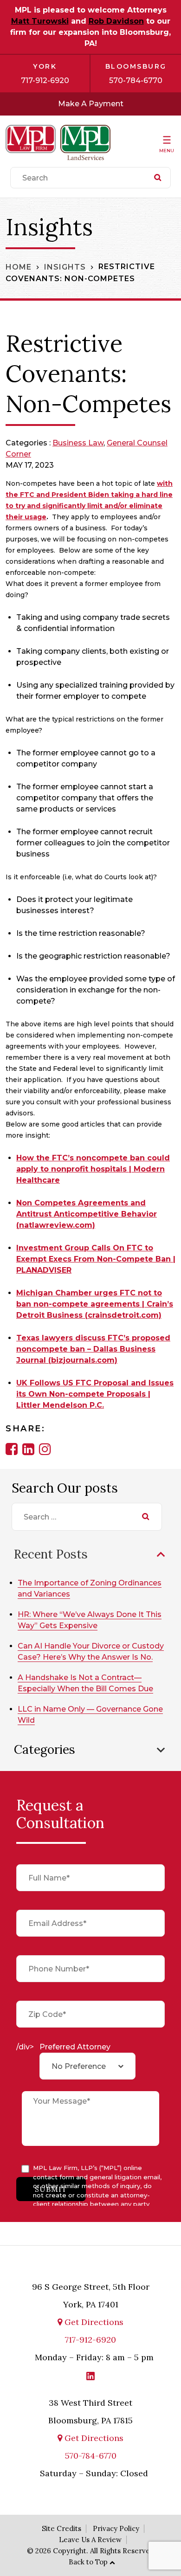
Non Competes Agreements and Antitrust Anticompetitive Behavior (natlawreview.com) (87, 1214)
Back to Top (88, 2562)
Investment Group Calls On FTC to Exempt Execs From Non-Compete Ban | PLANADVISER (96, 1259)
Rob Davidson (116, 21)
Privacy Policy (116, 2528)
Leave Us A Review (90, 2540)
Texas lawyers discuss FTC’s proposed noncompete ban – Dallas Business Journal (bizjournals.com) (93, 1349)
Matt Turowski (40, 21)
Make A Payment (91, 104)
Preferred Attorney (75, 2047)
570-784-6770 (136, 80)
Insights (65, 267)
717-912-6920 (45, 80)
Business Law (78, 443)
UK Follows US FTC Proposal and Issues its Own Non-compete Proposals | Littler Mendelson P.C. (95, 1394)
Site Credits (61, 2528)
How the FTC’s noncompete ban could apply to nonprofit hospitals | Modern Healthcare (93, 1169)
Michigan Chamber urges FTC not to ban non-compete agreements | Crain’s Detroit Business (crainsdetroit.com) (95, 1304)
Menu (167, 151)
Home (19, 267)
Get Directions (93, 2322)
